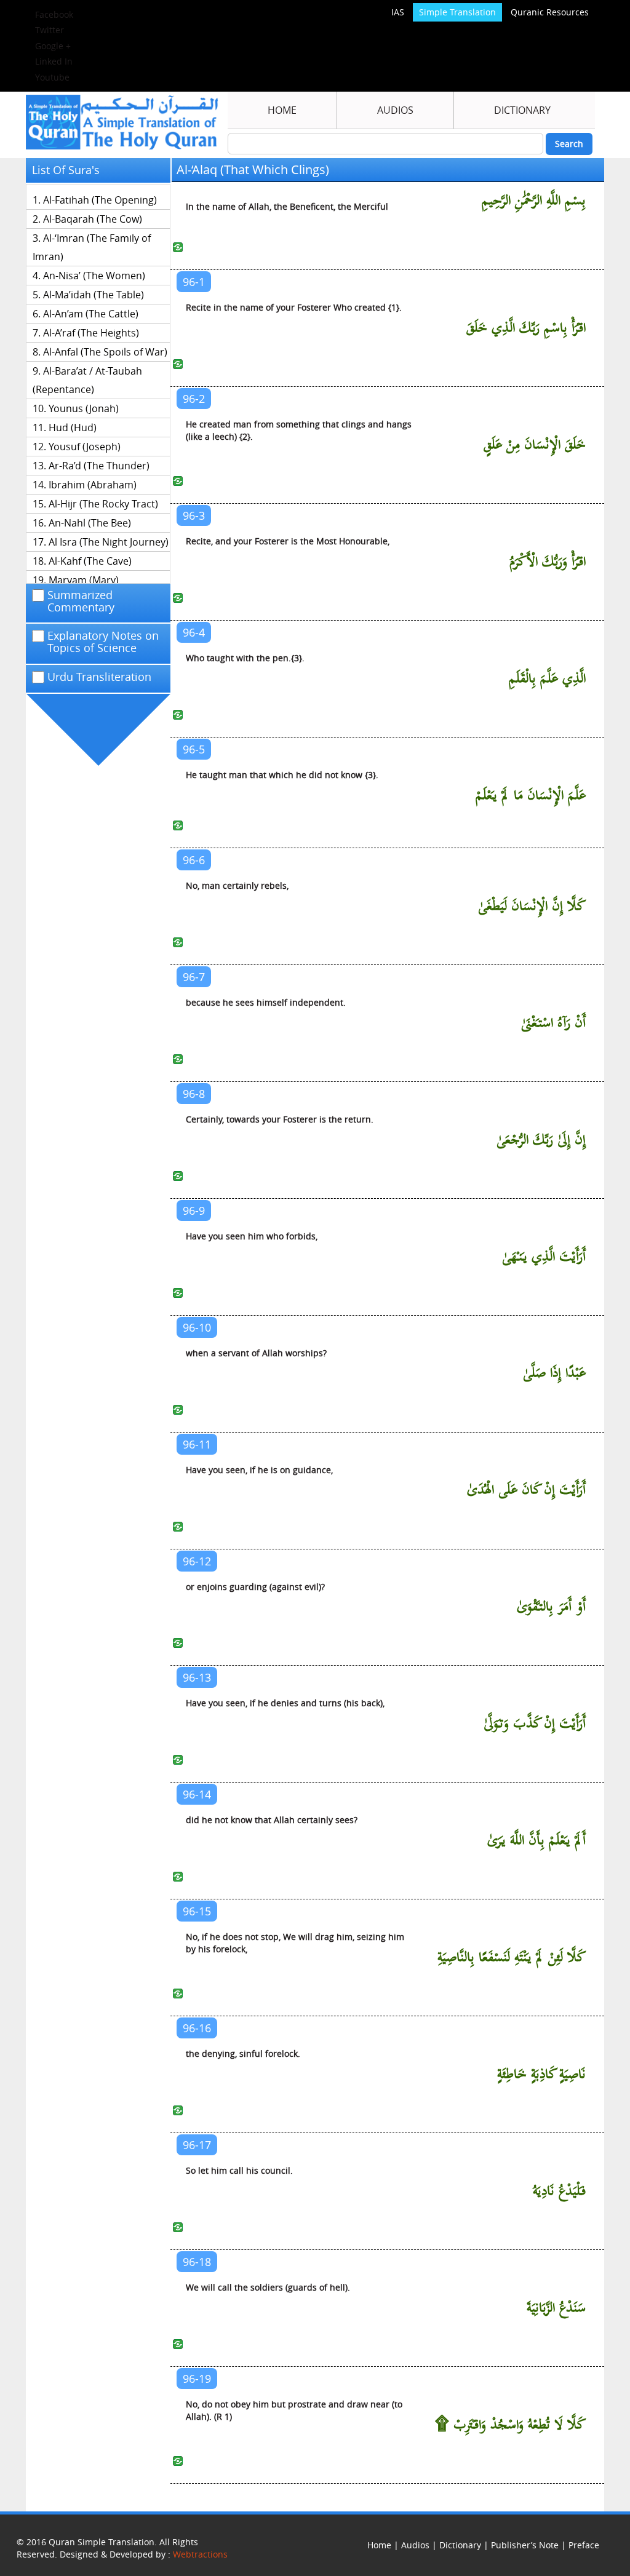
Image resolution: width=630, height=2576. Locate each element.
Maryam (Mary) (84, 580)
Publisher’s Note (525, 2545)
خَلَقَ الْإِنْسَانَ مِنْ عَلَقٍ (535, 445)
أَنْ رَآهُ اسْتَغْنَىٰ (554, 1023)
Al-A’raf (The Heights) (91, 333)
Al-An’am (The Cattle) (91, 314)
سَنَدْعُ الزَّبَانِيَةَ (556, 2308)
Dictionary (522, 110)
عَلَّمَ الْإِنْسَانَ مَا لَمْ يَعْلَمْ (531, 796)
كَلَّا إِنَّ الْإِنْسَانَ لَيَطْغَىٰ (532, 906)
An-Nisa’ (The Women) (94, 276)
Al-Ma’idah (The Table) (94, 295)
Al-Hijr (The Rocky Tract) (103, 504)
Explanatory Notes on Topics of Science (103, 642)
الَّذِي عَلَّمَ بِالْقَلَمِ (547, 679)
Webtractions (200, 2554)
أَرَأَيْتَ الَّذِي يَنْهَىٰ (544, 1257)
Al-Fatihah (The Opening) (100, 200)
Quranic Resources (550, 12)
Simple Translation (457, 12)
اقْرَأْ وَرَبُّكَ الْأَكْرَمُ (548, 562)
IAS (398, 12)
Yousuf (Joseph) (85, 447)
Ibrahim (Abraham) (93, 485)
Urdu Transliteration (99, 677)
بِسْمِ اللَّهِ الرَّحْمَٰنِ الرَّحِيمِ (534, 201)
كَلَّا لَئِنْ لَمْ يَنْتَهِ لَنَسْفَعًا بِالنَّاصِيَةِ (512, 1958)
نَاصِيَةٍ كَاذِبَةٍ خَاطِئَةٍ (541, 2074)
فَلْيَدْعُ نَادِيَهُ (559, 2191)
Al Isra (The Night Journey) (109, 542)
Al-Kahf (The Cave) (90, 561)
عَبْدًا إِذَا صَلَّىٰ (554, 1373)
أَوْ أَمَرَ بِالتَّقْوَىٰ (551, 1607)
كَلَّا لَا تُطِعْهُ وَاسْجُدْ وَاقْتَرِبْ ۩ (510, 2425)
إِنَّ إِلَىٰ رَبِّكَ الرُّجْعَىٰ (541, 1140)
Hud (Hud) (73, 427)
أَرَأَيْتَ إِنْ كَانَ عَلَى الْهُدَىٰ (526, 1490)
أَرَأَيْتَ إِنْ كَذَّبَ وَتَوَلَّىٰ (535, 1724)
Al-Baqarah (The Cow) (93, 219)
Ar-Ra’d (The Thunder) (99, 466)
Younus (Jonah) (84, 408)
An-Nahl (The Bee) (90, 523)
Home (282, 110)
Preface (584, 2545)
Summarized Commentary (81, 602)
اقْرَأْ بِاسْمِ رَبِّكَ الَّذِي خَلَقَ (526, 328)
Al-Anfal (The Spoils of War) (105, 352)
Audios (395, 110)
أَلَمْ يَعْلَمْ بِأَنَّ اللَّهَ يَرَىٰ (536, 1841)
